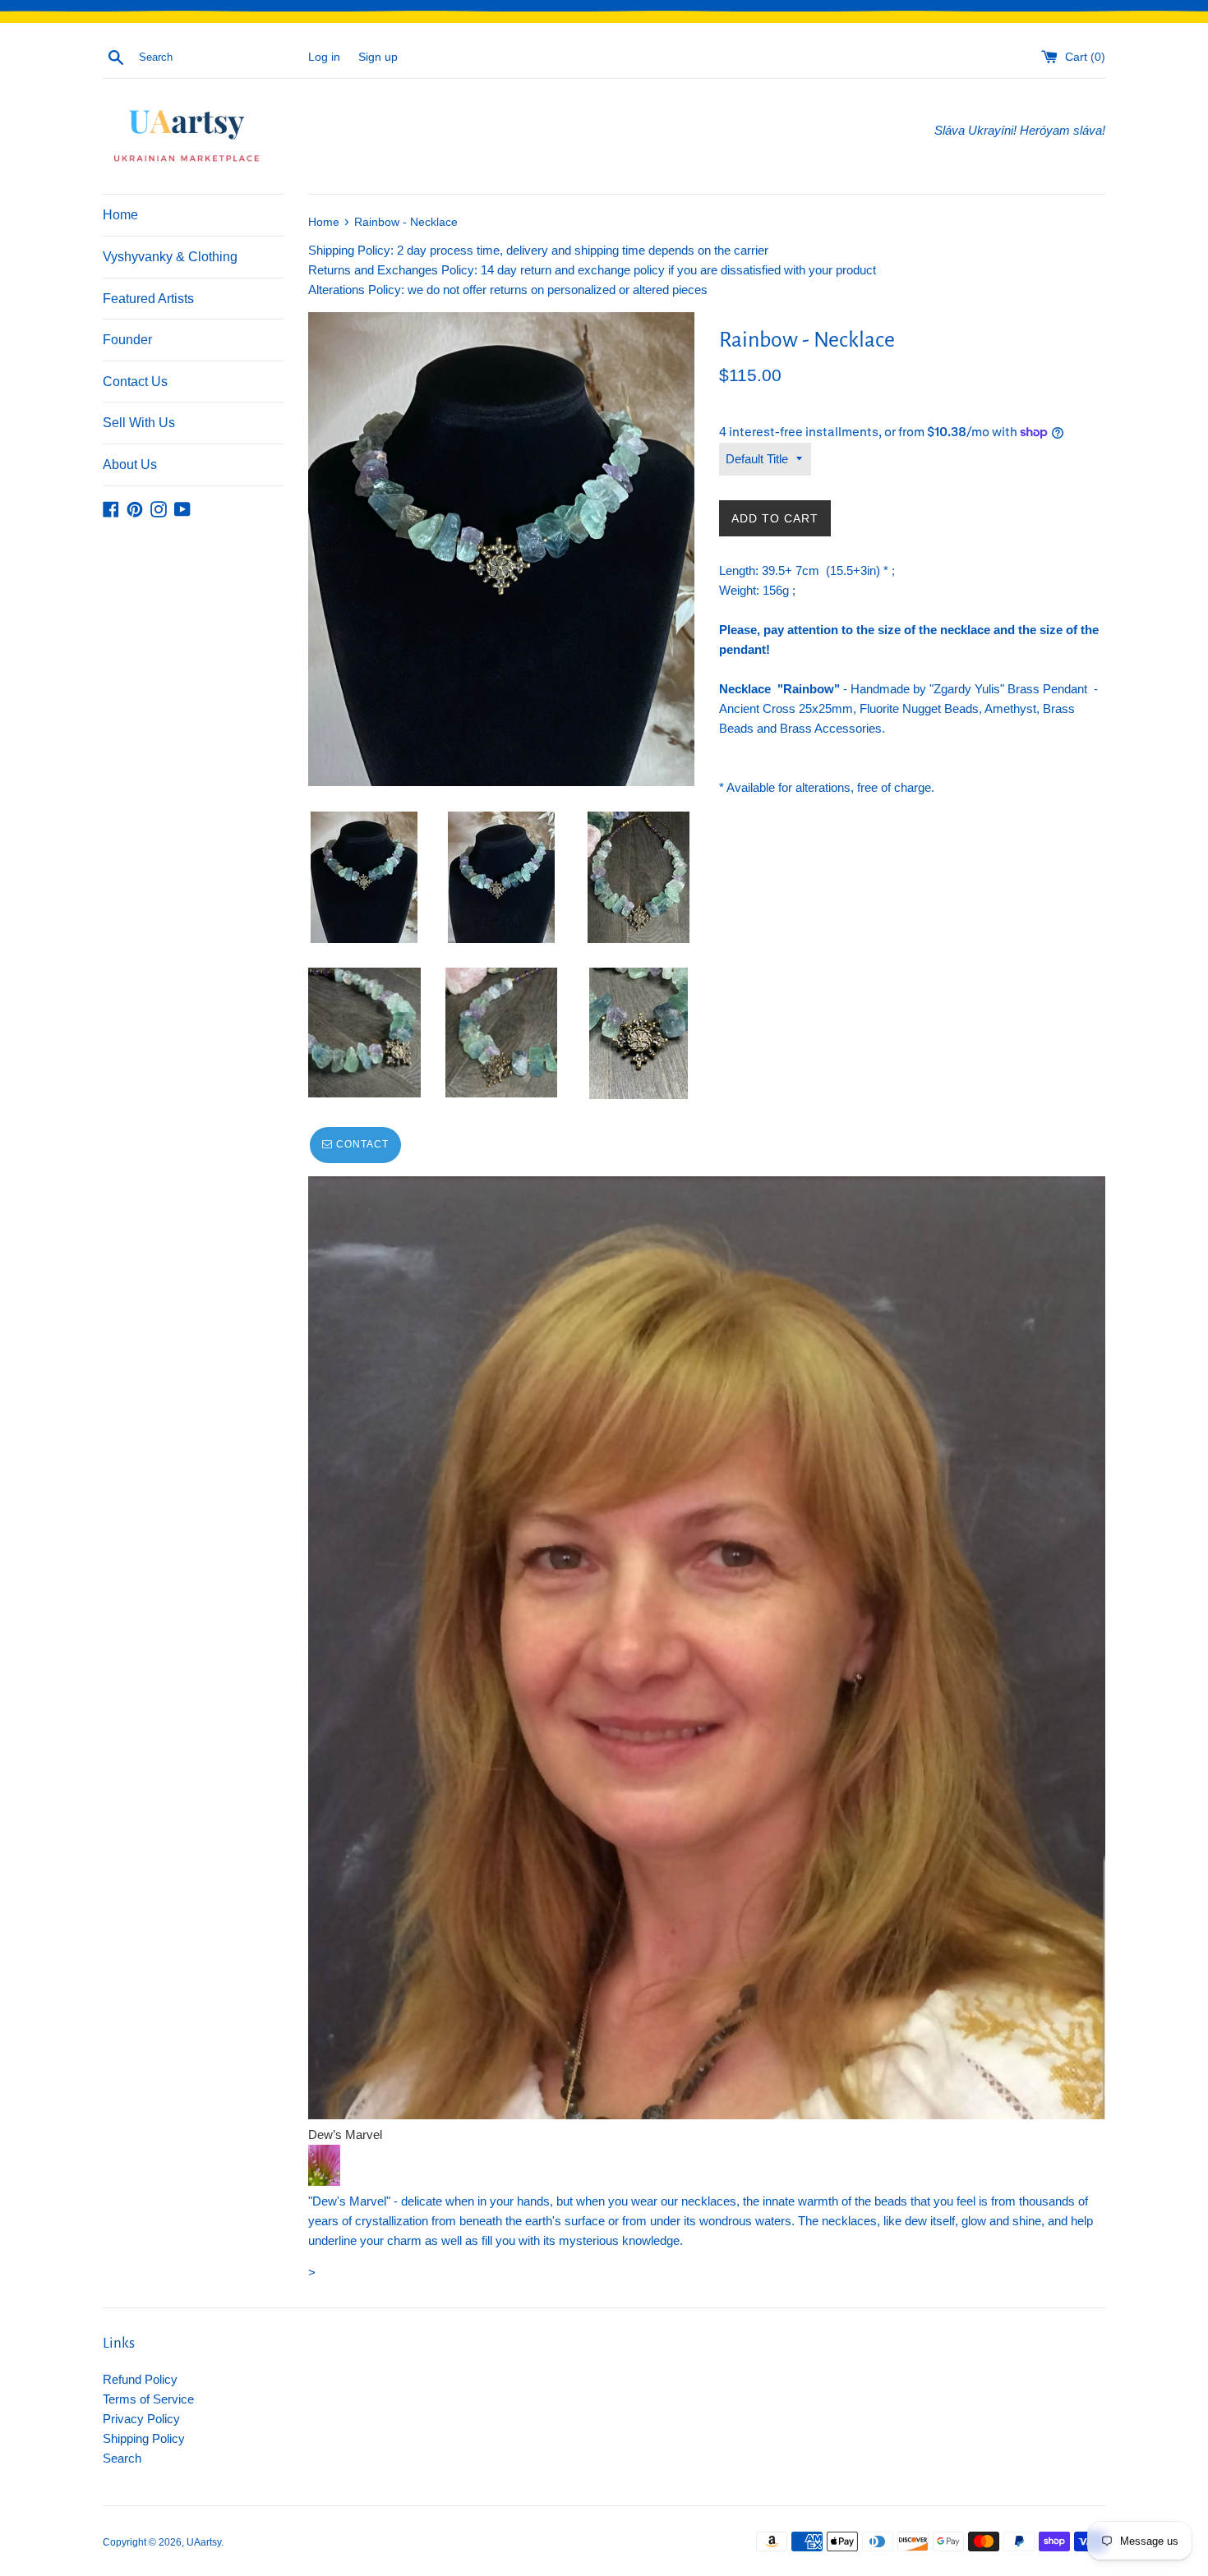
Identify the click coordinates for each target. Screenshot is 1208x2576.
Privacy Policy (141, 2419)
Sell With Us (139, 423)
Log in (324, 57)
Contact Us (135, 382)
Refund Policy (140, 2379)
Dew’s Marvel (345, 2134)
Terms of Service (148, 2399)
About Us (130, 465)
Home (120, 215)
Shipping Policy (144, 2438)
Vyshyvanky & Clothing (170, 257)
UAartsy (204, 2542)
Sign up (378, 57)
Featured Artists (148, 299)
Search (122, 2458)
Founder (127, 340)
